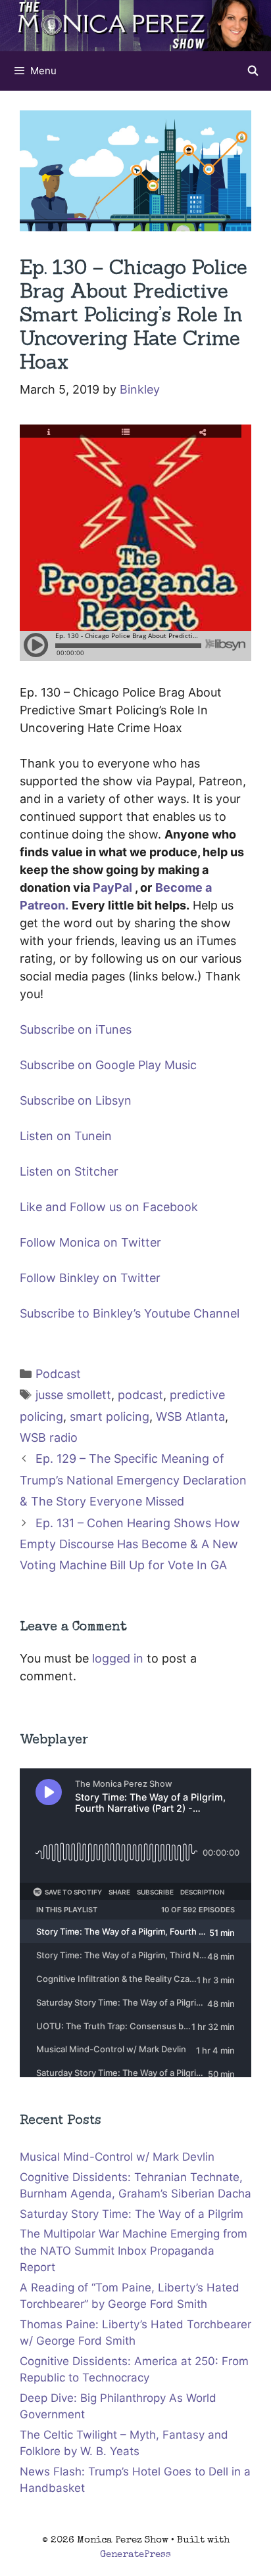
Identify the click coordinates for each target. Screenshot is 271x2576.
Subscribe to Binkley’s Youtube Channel (130, 1313)
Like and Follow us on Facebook (109, 1207)
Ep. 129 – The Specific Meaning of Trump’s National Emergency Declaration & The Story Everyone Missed (133, 1480)
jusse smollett (73, 1395)
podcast (140, 1395)
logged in (118, 1658)
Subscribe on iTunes (76, 1029)
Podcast (58, 1374)
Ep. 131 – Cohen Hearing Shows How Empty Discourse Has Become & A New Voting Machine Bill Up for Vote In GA (130, 1544)
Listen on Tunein (66, 1136)
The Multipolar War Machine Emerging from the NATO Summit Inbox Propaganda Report (134, 2250)
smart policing (110, 1416)
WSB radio (49, 1437)
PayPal (112, 887)
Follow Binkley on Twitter (90, 1278)
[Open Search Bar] (253, 71)
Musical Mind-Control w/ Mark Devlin (117, 2157)
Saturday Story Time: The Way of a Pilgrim (132, 2214)
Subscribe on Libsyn (76, 1100)
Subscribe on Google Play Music (108, 1065)
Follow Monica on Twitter (90, 1242)
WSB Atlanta (190, 1416)
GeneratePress (135, 2555)
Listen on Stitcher (69, 1171)
